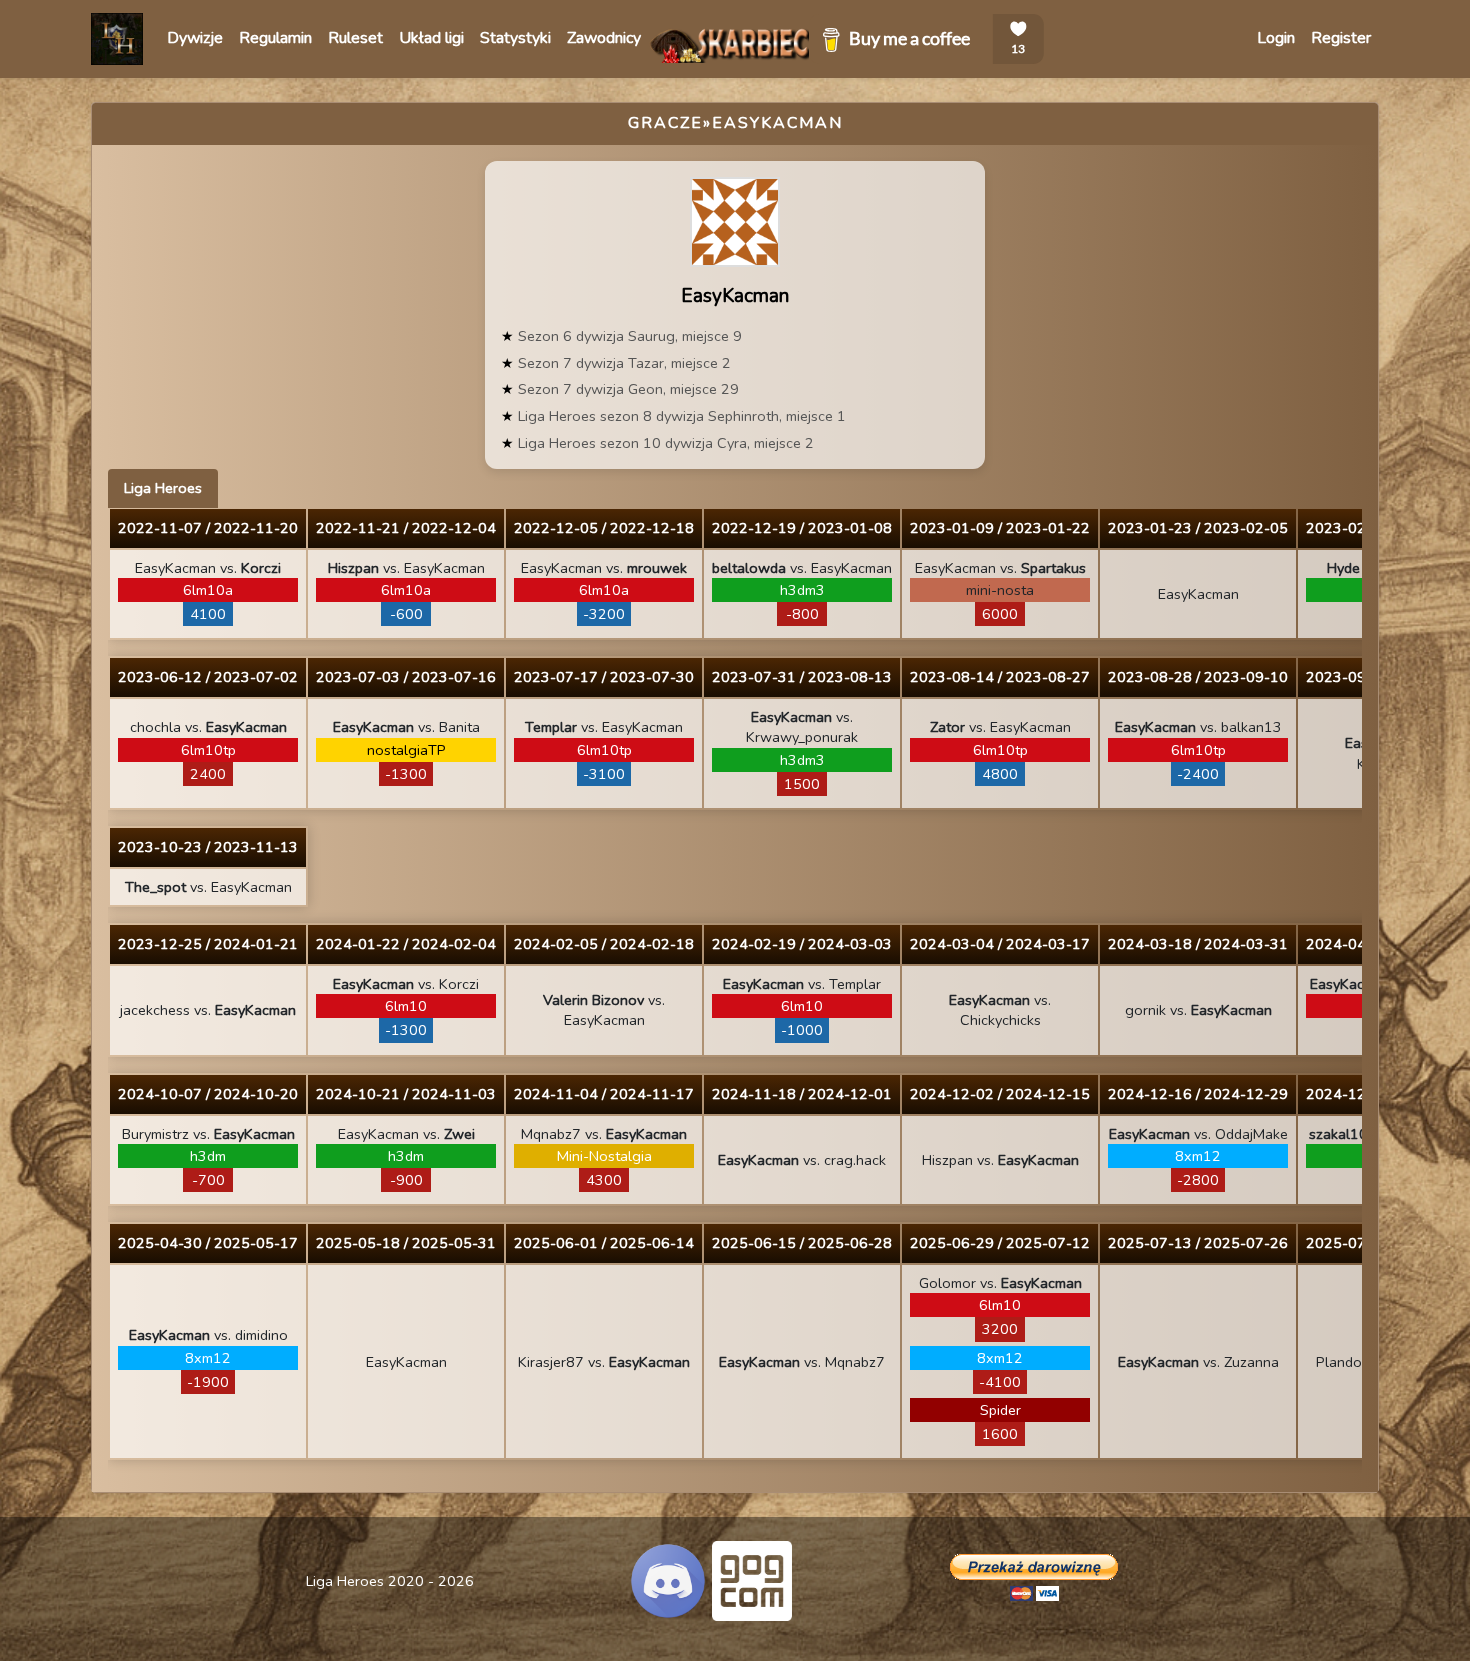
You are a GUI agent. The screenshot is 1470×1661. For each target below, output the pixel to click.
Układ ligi (431, 38)
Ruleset (355, 38)
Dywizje (195, 38)
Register (1341, 38)
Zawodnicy (604, 38)
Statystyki (515, 38)
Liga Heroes (163, 488)
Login (1276, 38)
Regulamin (275, 38)
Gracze (665, 123)
